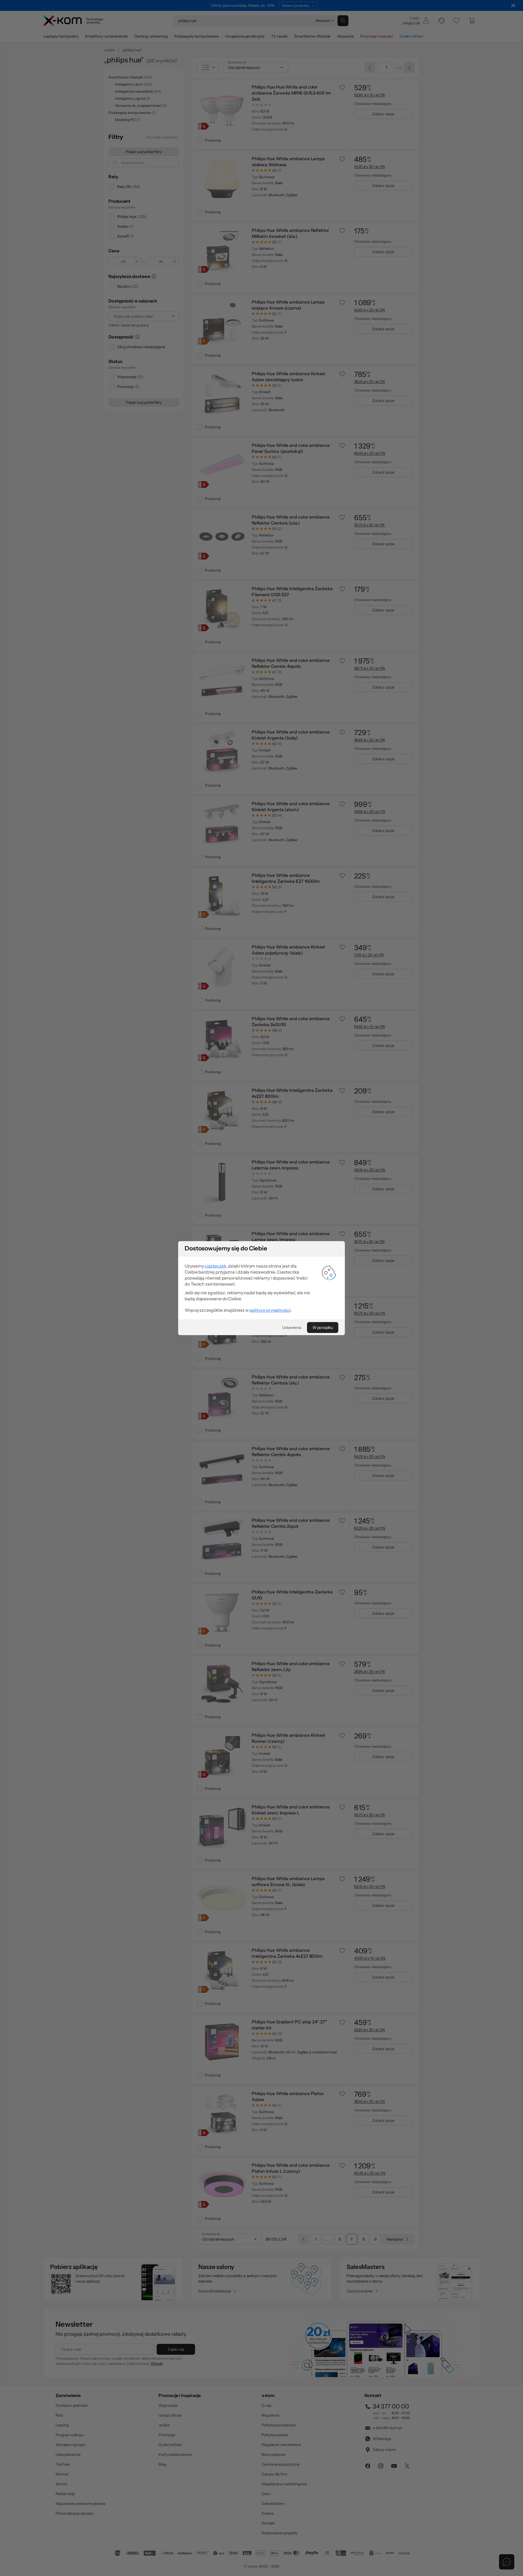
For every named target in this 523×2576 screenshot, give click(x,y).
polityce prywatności (270, 1310)
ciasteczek (215, 1266)
